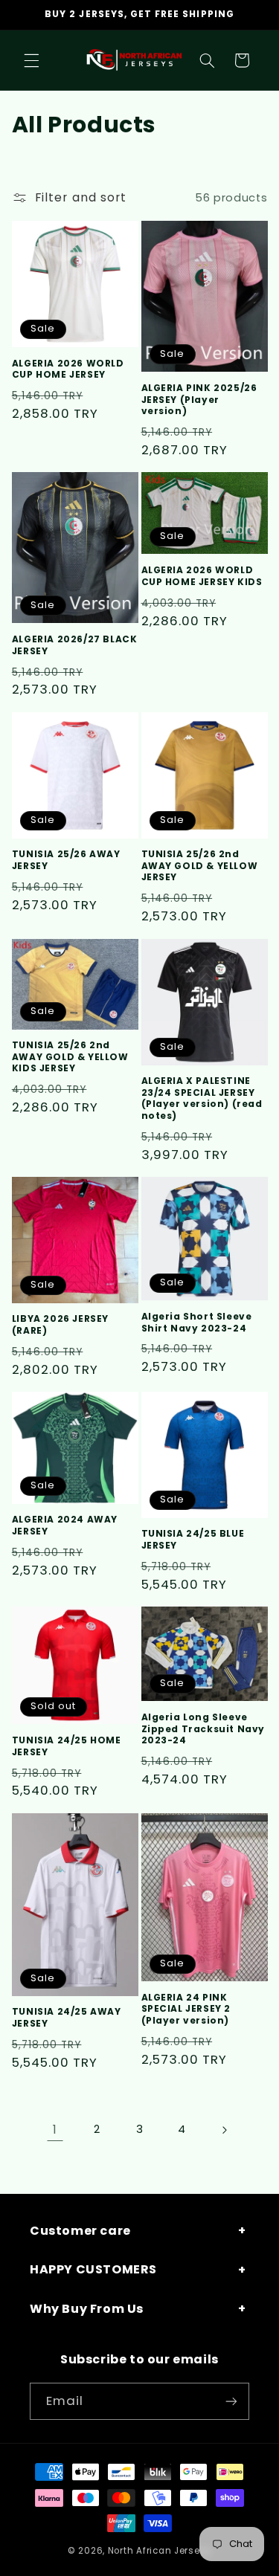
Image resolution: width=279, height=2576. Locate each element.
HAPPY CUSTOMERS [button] (93, 2269)
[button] (31, 60)
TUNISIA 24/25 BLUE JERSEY (193, 1539)
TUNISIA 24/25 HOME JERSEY (67, 1746)
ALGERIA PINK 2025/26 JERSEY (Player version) (199, 400)
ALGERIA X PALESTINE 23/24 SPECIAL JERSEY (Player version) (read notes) (202, 1098)
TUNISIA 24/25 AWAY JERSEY (67, 2017)
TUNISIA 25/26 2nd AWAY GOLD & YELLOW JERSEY (200, 866)
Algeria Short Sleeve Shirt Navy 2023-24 (197, 1322)
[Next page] (224, 2130)
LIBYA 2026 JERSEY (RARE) (60, 1324)
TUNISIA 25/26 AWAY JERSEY (66, 860)
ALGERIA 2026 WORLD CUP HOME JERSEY (68, 369)
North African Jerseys (160, 2551)
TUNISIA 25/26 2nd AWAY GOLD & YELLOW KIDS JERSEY (70, 1057)
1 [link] (55, 2130)
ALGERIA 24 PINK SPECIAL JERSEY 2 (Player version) (186, 2009)
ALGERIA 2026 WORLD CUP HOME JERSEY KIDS (202, 576)
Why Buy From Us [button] (87, 2309)
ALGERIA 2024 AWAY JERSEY (65, 1525)
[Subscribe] (231, 2401)
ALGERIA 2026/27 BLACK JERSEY (75, 645)
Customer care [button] (80, 2231)
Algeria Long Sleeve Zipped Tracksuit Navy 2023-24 (203, 1729)
